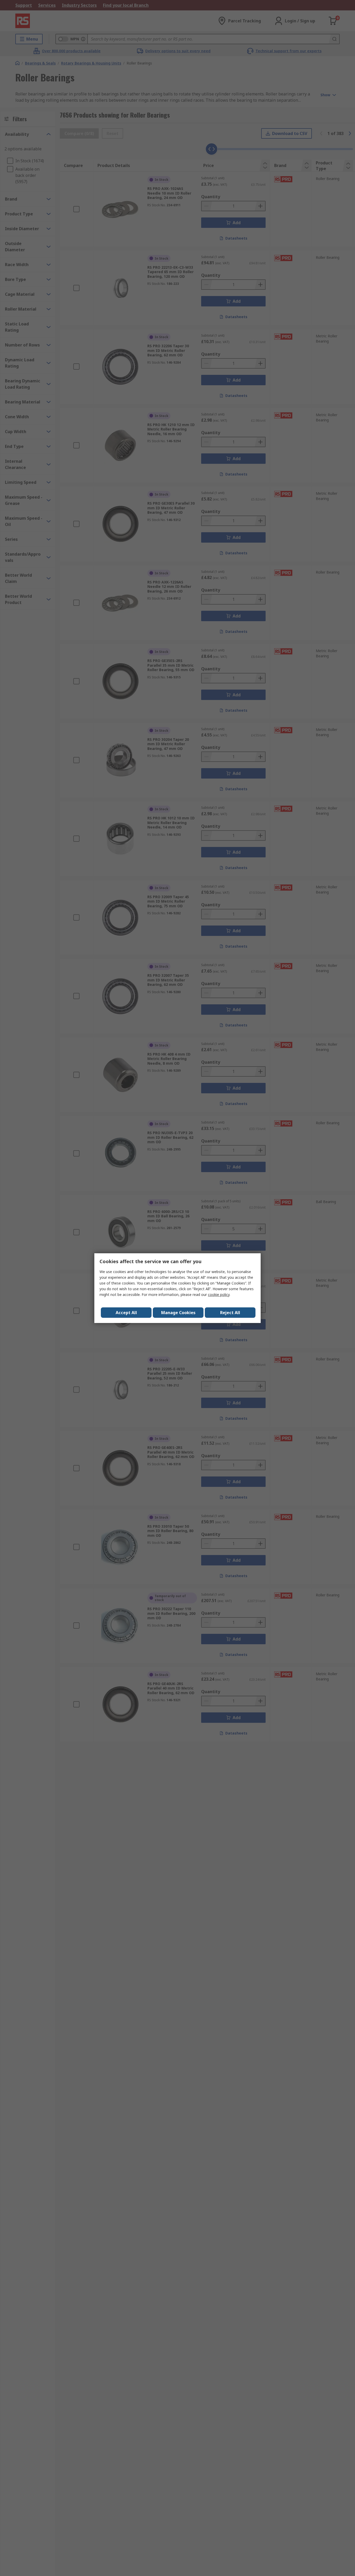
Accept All (126, 1313)
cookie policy (219, 1295)
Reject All (230, 1313)
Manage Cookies (178, 1313)
